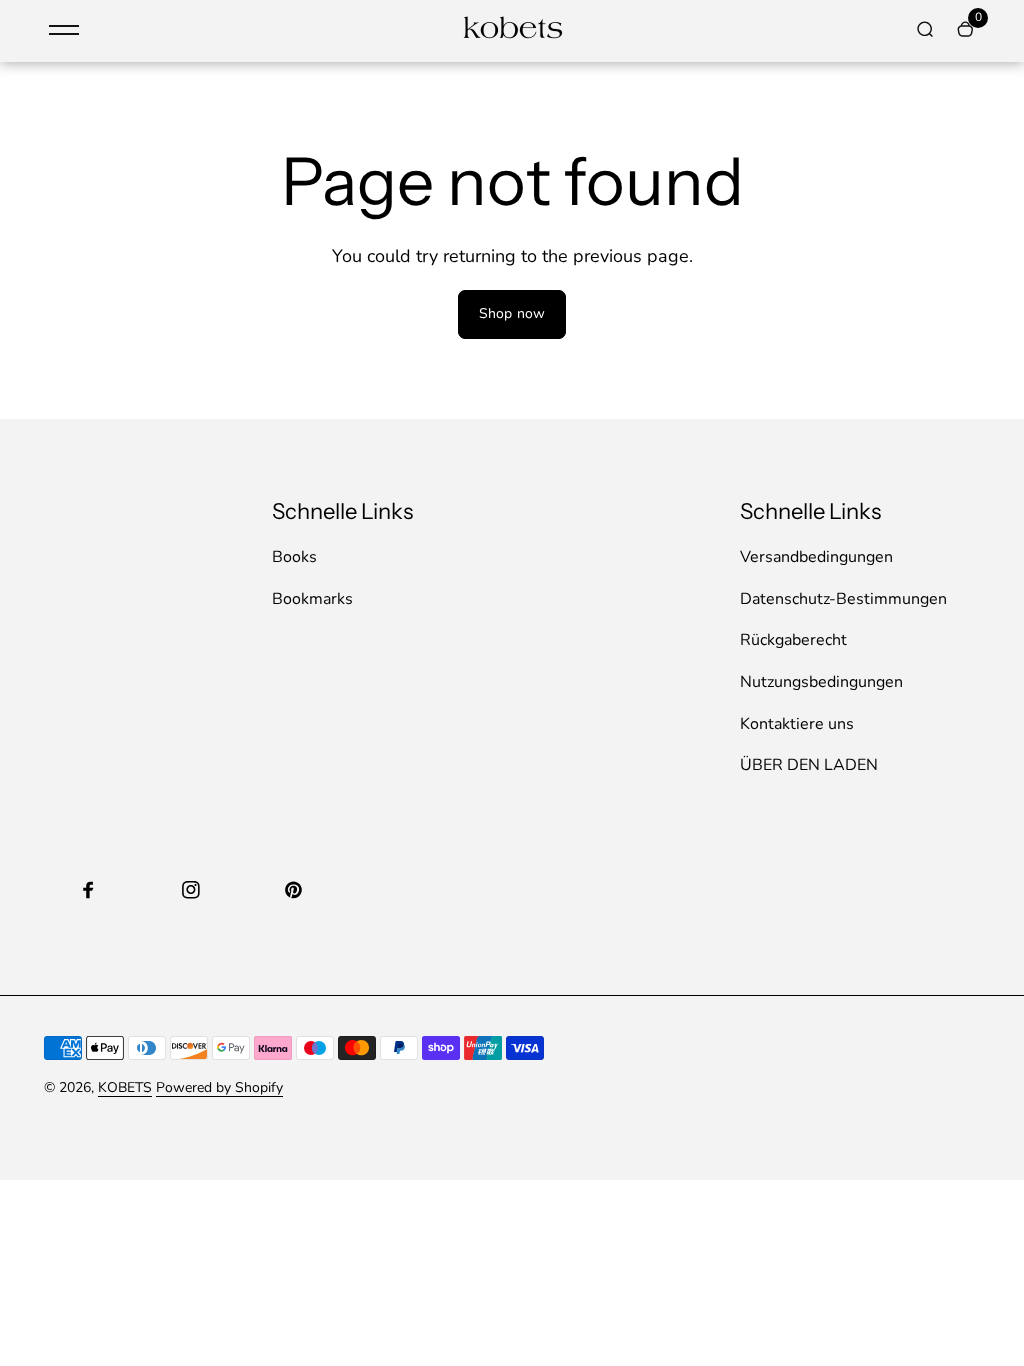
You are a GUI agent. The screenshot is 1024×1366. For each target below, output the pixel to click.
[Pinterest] (293, 890)
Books (294, 557)
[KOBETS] (512, 36)
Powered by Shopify (219, 1087)
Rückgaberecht (793, 640)
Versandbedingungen (816, 557)
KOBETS (125, 1087)
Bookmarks (312, 599)
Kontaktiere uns (797, 724)
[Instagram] (191, 890)
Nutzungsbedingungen (821, 682)
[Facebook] (89, 890)
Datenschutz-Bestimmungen (843, 599)
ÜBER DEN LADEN (809, 765)
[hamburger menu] (64, 30)
